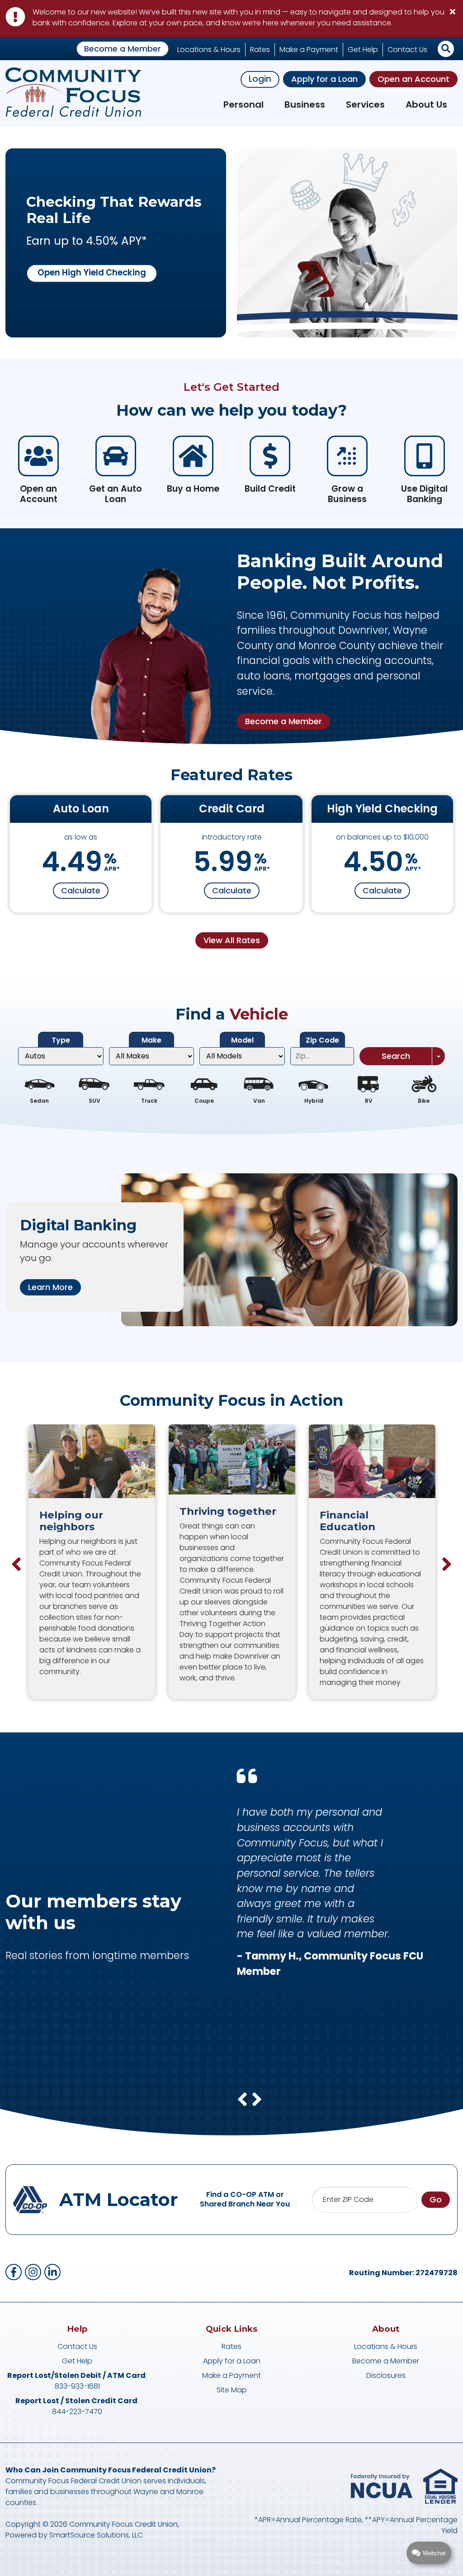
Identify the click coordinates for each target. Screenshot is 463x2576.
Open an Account (413, 79)
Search (396, 1056)
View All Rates (232, 940)
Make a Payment (309, 50)
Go (436, 2199)
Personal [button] (243, 104)
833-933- (71, 2386)
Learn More (50, 1287)
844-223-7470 (77, 2412)
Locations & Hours (209, 50)
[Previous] (16, 1564)
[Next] (447, 1564)
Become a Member (123, 49)
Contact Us (407, 50)
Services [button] (365, 104)
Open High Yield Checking (92, 273)
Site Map (232, 2390)
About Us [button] (426, 104)
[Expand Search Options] (438, 1056)
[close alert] (452, 11)
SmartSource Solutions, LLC (96, 2535)
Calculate (81, 890)
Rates (260, 50)
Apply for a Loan (324, 79)
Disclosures (386, 2375)
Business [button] (305, 104)
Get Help (363, 50)
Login (260, 79)
